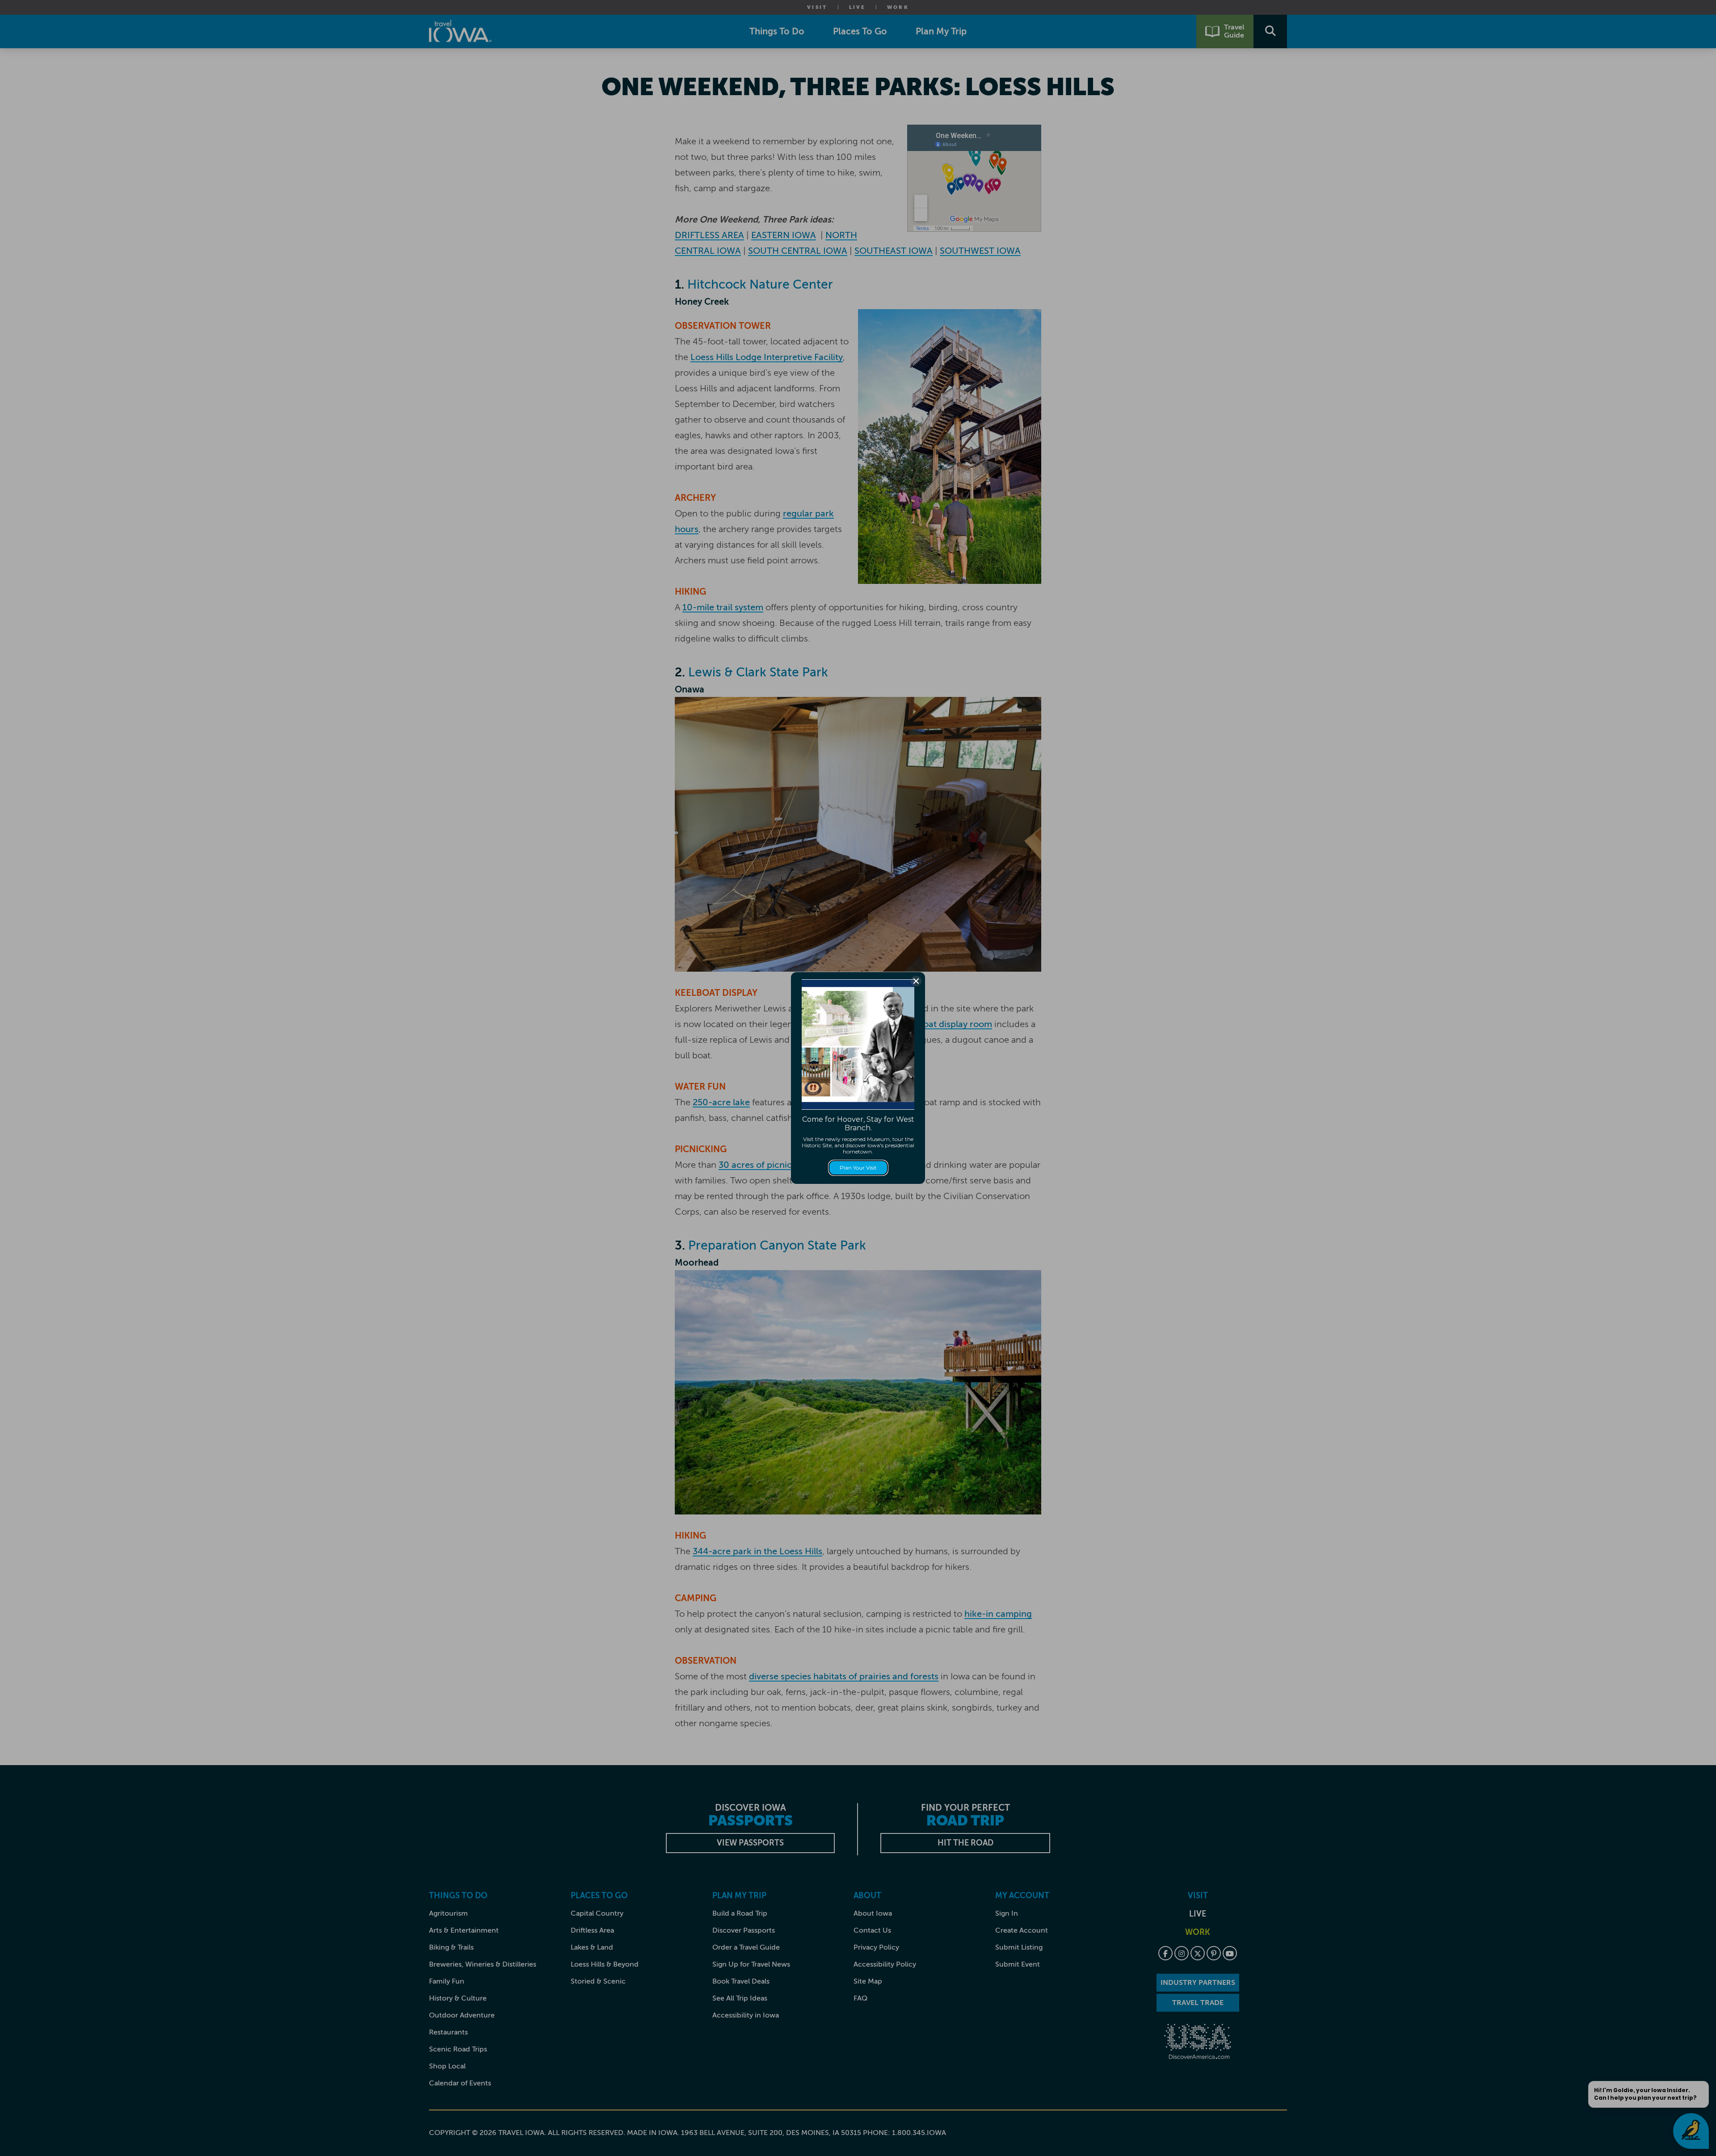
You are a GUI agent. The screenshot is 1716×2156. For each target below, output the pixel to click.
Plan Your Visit (858, 1168)
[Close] (916, 981)
